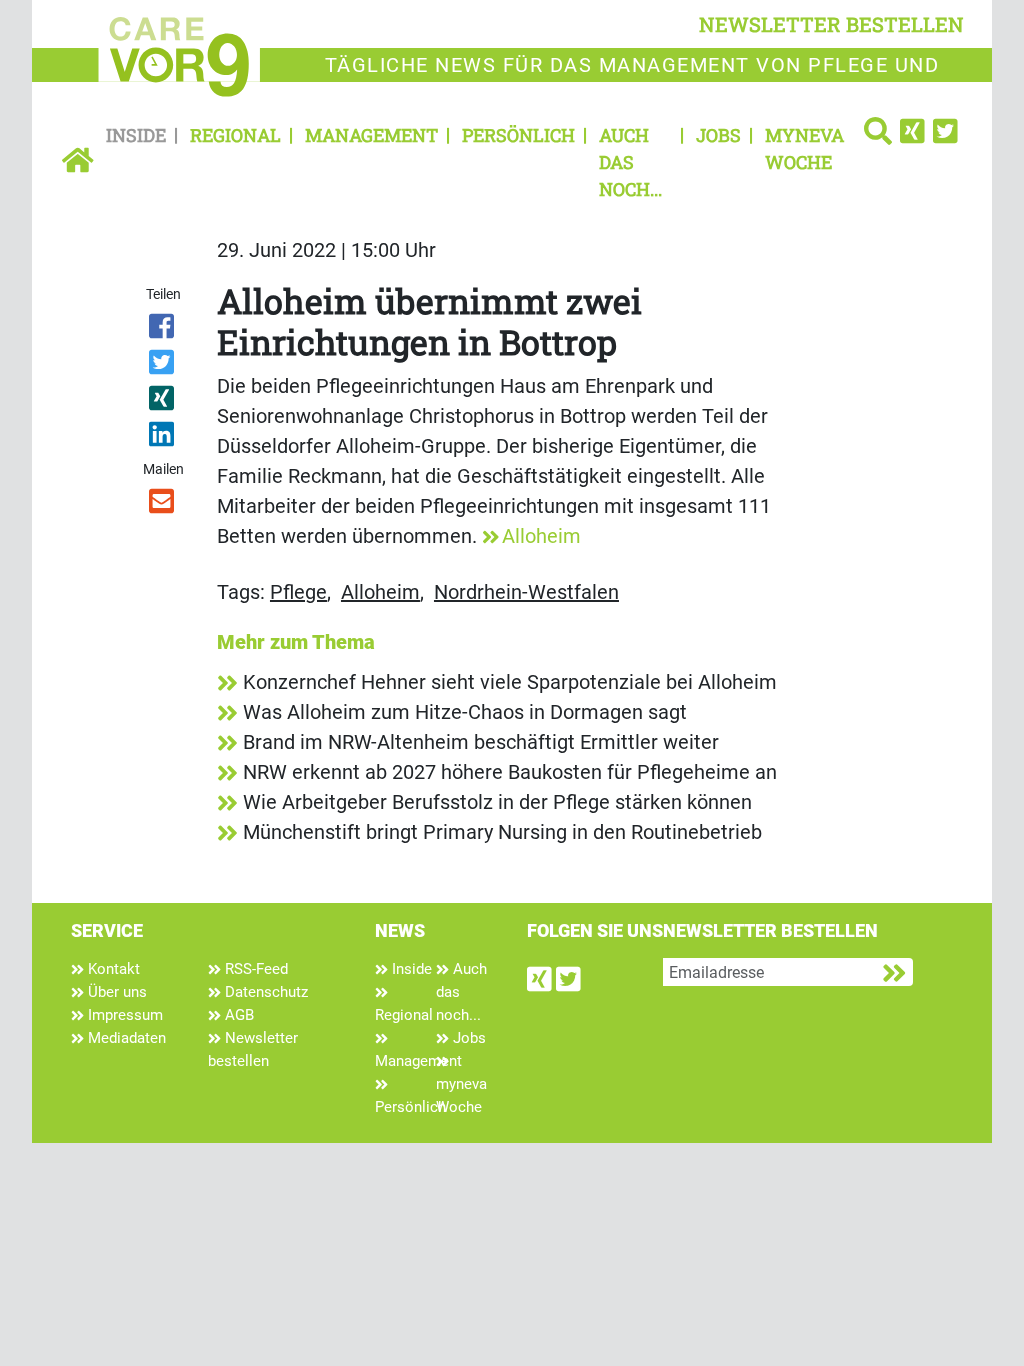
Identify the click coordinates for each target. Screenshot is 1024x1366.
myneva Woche (804, 148)
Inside (136, 135)
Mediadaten (125, 1038)
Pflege (298, 592)
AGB (237, 1015)
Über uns (115, 992)
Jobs (718, 135)
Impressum (123, 1015)
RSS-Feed (254, 969)
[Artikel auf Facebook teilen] (162, 330)
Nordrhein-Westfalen (526, 592)
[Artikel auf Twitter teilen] (162, 366)
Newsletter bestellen (253, 1049)
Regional (235, 135)
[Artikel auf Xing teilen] (162, 402)
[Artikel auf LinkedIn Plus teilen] (162, 438)
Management (371, 135)
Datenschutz (264, 992)
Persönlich (518, 135)
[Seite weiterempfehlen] (162, 505)
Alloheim (541, 536)
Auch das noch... (630, 162)
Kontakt (112, 969)
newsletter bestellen (831, 24)
